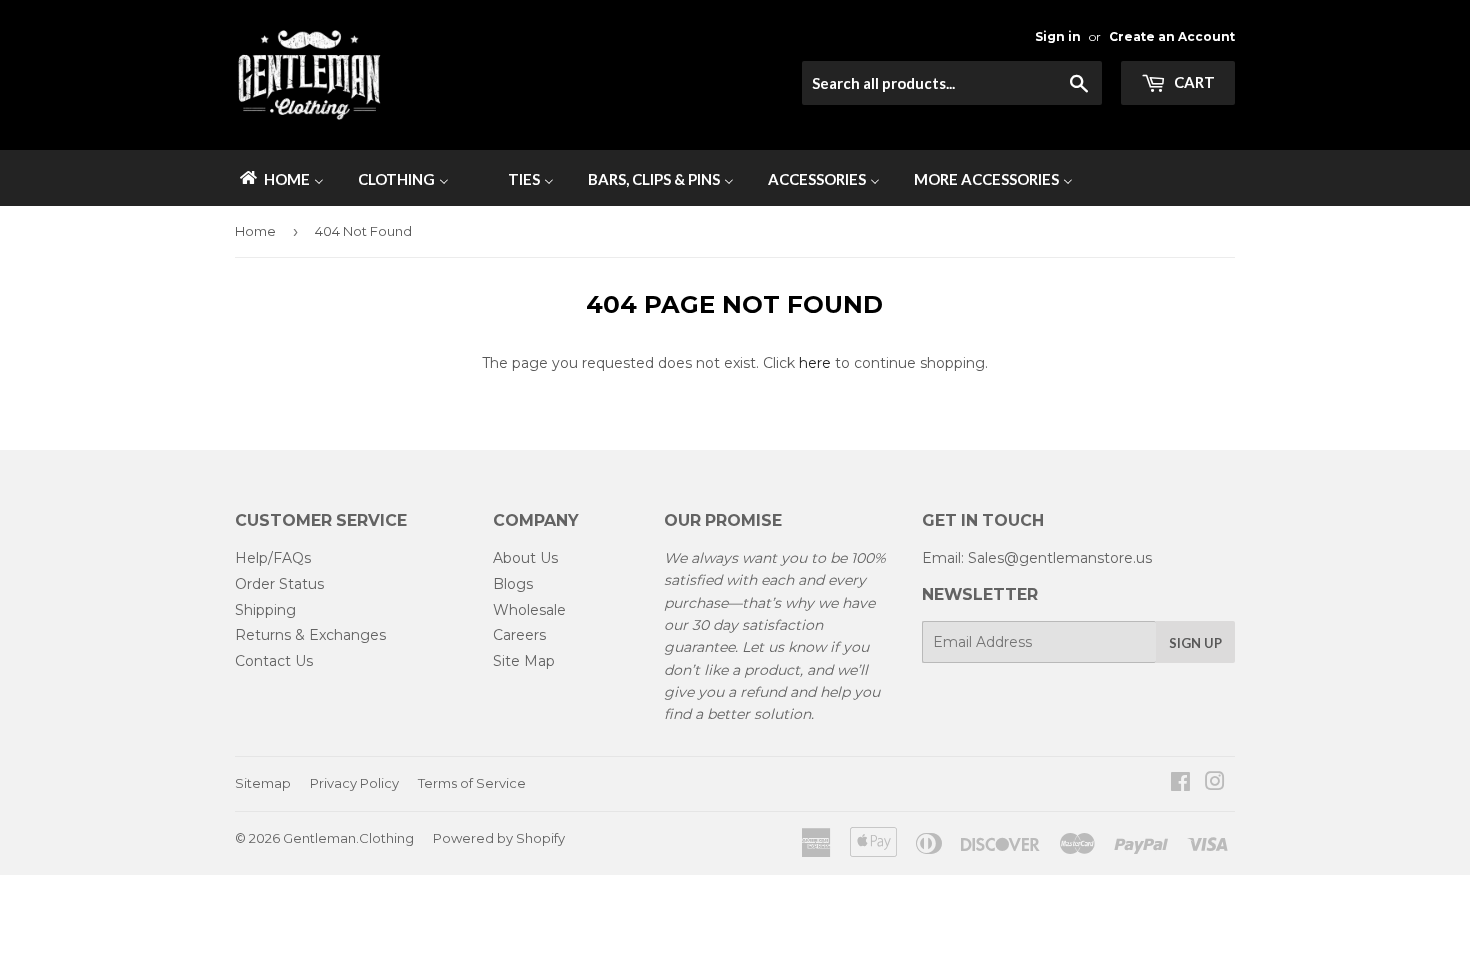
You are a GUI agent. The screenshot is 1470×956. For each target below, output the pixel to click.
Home (255, 231)
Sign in (1058, 36)
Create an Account (1172, 36)
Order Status (279, 584)
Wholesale (529, 610)
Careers (519, 635)
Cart (1193, 82)
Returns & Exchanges (310, 635)
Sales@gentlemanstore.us (1060, 558)
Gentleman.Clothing (348, 838)
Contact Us (274, 661)
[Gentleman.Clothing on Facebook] (1180, 784)
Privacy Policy (354, 783)
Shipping (265, 610)
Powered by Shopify (499, 838)
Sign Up (1195, 643)
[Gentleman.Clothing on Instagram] (1215, 784)
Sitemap (263, 783)
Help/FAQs (273, 558)
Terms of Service (472, 783)
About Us (525, 558)
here (815, 363)
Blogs (513, 584)
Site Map (524, 661)
